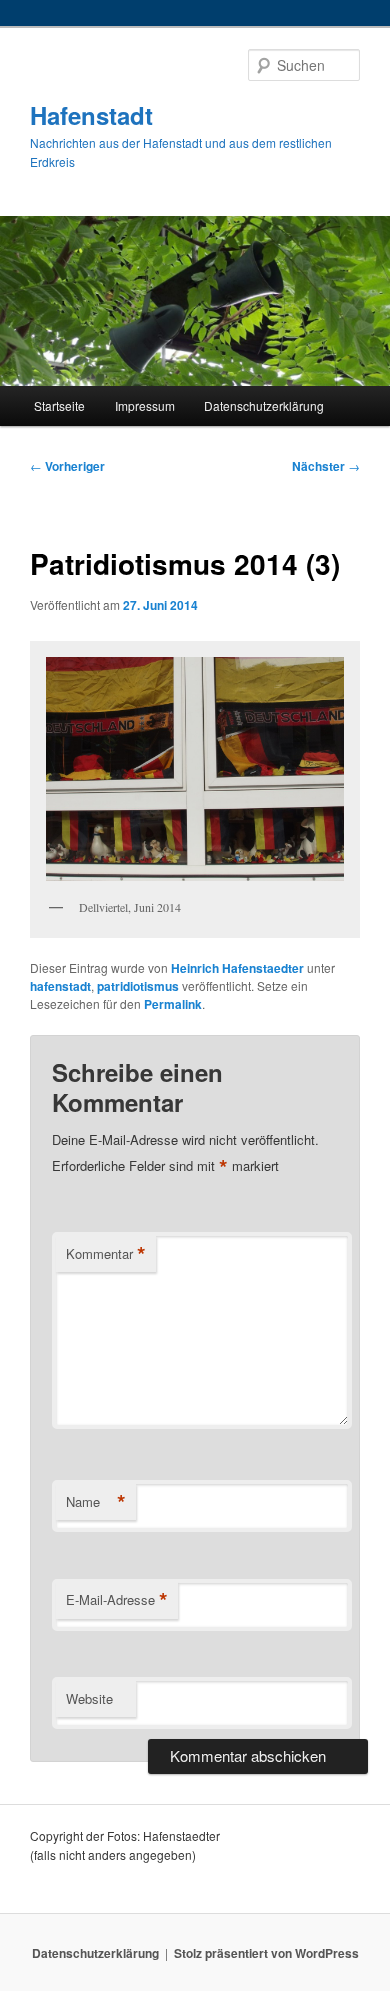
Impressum (145, 405)
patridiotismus (138, 986)
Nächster (326, 466)
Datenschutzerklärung (264, 405)
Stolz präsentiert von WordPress (266, 1953)
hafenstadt (60, 986)
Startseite (59, 405)
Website (89, 1698)
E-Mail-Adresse (117, 1600)
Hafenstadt (91, 115)
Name (96, 1502)
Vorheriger (67, 466)
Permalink (173, 1004)
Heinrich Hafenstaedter (237, 968)
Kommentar (106, 1254)
